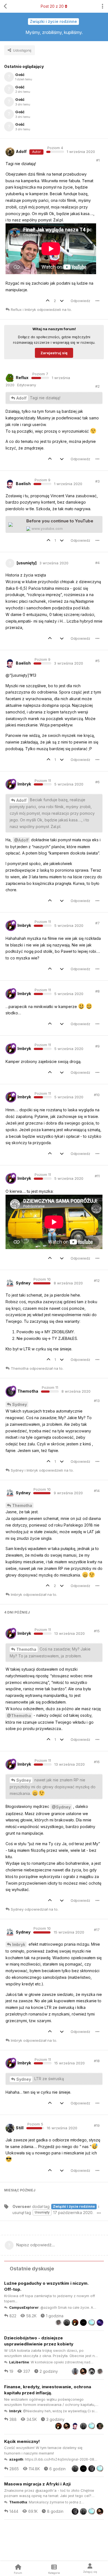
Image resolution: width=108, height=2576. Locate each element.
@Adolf (21, 840)
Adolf (21, 398)
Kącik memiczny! (22, 2441)
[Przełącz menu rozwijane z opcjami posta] (97, 301)
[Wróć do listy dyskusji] (6, 6)
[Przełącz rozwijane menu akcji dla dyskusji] (102, 6)
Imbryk (19, 1944)
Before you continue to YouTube (60, 521)
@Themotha (19, 1716)
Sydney (20, 1404)
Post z (52, 6)
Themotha (22, 1505)
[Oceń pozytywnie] (49, 301)
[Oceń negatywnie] (63, 301)
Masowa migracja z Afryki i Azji (37, 2484)
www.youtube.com (47, 529)
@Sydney (61, 1807)
